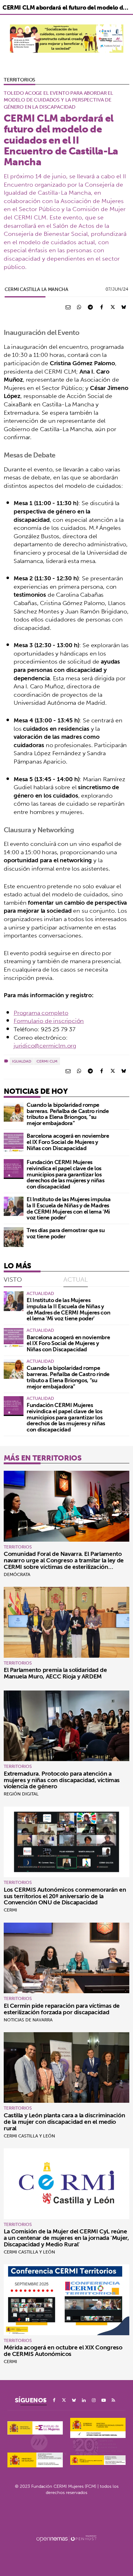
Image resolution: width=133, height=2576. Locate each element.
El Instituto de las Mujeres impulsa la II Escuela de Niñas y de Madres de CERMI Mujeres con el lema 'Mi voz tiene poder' (69, 1208)
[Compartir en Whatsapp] (79, 307)
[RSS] (114, 2400)
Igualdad (22, 1061)
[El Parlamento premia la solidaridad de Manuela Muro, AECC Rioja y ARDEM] (66, 1622)
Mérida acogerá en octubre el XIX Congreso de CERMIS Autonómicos (63, 2351)
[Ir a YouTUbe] (104, 2400)
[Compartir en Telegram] (90, 307)
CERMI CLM (47, 1061)
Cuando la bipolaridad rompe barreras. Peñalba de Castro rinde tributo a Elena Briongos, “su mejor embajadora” (68, 1114)
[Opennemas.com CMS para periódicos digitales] (66, 2538)
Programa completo (41, 1013)
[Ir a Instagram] (94, 2400)
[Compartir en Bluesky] (124, 307)
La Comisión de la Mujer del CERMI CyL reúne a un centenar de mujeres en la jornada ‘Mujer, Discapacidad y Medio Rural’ (66, 2238)
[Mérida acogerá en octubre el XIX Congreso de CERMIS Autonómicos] (66, 2300)
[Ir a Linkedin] (84, 2400)
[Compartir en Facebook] (101, 307)
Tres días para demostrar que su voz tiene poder (66, 1233)
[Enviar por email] (68, 307)
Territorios (19, 80)
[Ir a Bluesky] (74, 2400)
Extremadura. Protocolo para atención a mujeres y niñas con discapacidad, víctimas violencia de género (62, 1780)
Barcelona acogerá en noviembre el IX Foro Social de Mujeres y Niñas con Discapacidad (68, 1142)
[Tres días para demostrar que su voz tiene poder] (14, 1237)
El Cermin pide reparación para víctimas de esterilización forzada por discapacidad (62, 2009)
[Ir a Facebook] (54, 2400)
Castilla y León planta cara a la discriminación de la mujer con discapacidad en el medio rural (64, 2122)
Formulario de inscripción (49, 1021)
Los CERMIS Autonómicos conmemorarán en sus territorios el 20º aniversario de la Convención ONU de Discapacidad (65, 1896)
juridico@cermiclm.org (45, 1046)
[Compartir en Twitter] (113, 307)
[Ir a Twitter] (64, 2400)
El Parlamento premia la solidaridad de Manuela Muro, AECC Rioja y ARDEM (55, 1673)
